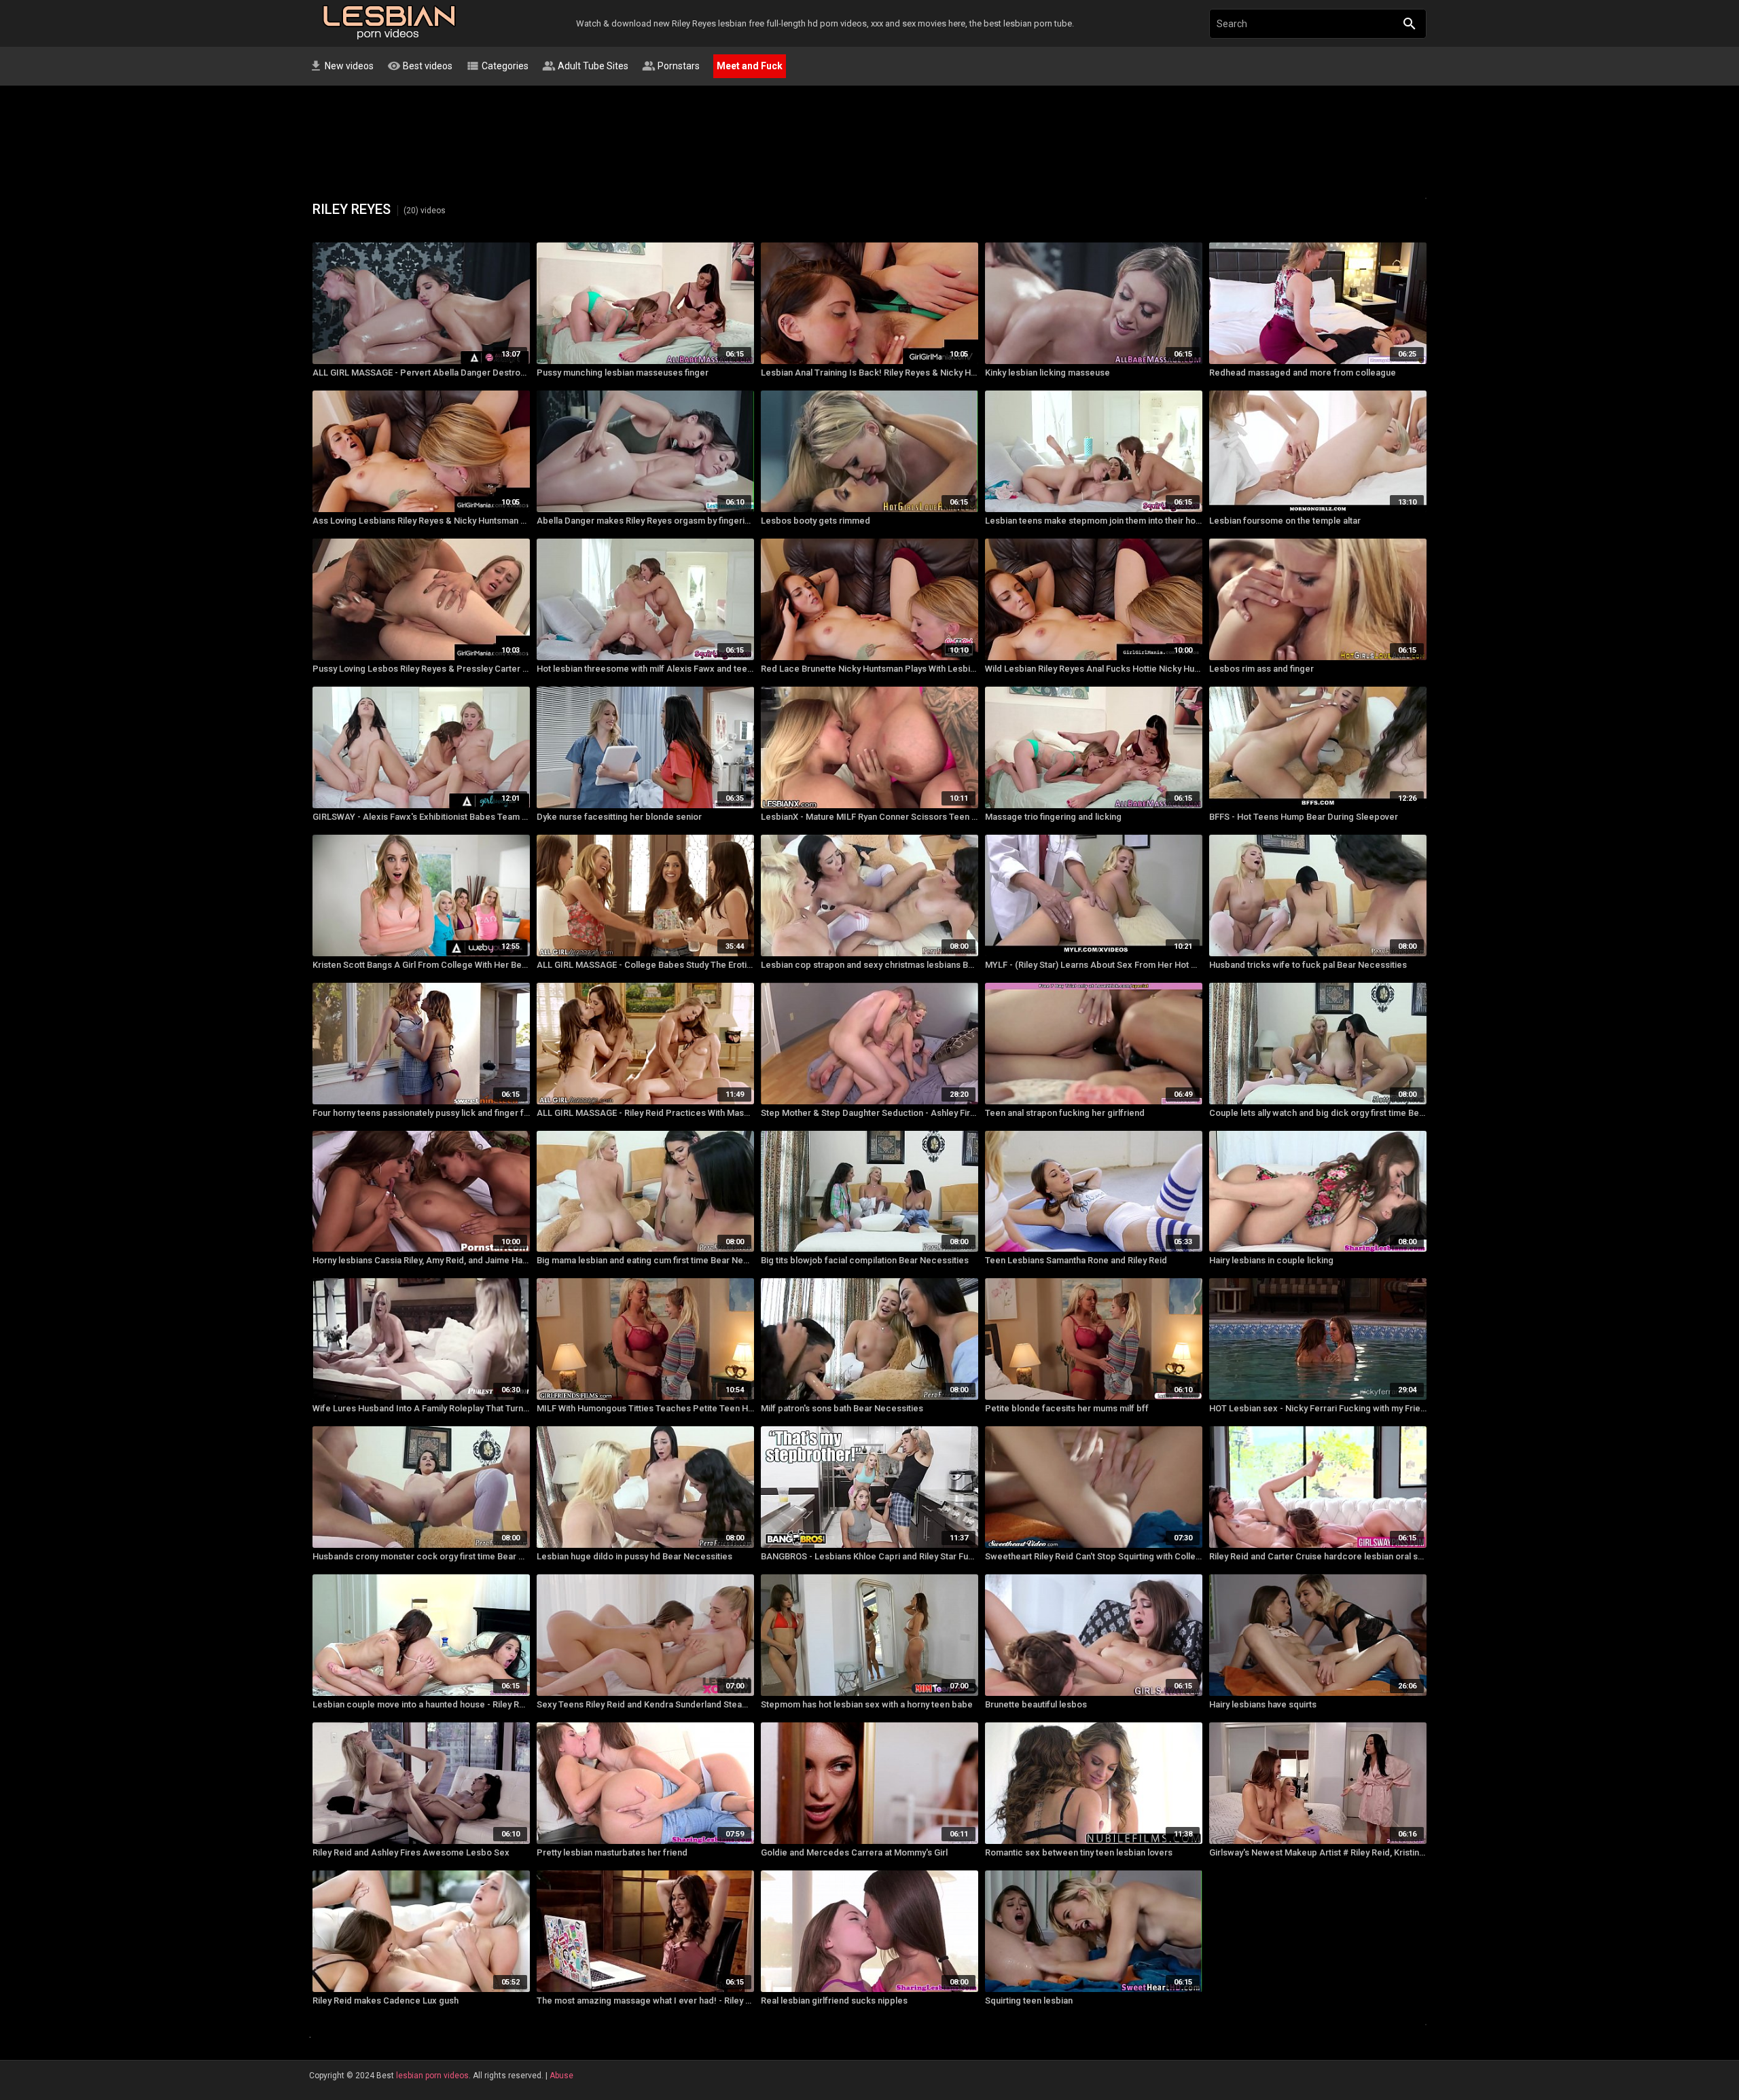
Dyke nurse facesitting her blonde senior (619, 817)
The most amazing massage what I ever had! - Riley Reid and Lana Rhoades (645, 2001)
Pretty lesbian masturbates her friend (612, 1852)
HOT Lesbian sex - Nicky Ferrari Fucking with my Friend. (1318, 1408)
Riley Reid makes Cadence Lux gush (386, 2001)
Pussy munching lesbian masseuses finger (623, 373)
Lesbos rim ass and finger (1261, 669)
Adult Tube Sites (585, 66)
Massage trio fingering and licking (1053, 817)
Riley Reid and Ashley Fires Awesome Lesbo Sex (411, 1852)
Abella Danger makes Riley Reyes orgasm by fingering (645, 521)
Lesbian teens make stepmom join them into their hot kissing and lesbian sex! (1094, 521)
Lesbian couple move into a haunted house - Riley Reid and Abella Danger (421, 1704)
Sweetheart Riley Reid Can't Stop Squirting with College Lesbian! (1094, 1556)
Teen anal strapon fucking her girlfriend (1065, 1113)
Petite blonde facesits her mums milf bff (1067, 1408)
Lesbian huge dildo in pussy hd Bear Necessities (634, 1556)
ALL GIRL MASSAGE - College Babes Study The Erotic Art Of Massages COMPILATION (645, 965)
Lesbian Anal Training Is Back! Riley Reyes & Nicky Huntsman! (869, 373)
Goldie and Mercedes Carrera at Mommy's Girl (854, 1852)
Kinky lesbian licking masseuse (1047, 373)
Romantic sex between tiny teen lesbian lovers (1079, 1852)
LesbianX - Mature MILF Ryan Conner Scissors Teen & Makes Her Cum (869, 817)
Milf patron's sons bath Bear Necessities (842, 1408)
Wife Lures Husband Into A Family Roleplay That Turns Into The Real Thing (421, 1408)
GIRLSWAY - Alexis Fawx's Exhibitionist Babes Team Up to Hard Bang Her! (421, 817)
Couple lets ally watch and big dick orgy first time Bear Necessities (1318, 1113)
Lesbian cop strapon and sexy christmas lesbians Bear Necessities (869, 965)
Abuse (561, 2076)
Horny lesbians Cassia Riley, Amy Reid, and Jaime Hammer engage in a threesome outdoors (421, 1260)
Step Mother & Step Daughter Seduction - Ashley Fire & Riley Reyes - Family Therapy (869, 1113)
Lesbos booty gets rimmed (815, 521)
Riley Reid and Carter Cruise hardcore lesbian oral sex (1318, 1556)
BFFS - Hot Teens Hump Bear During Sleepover (1304, 817)
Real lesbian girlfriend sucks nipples (834, 2001)
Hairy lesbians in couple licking (1271, 1260)
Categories (497, 66)
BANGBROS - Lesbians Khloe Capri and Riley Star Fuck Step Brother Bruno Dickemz (869, 1556)
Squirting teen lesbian (1029, 2001)
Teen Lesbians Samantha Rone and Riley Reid (1076, 1260)
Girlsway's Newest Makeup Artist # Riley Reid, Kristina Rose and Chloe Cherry (1318, 1852)
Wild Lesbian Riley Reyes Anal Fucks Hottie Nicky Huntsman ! (1094, 669)
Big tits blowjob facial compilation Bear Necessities (865, 1260)
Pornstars (671, 66)
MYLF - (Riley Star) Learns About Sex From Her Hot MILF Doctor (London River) (1094, 965)
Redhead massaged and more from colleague (1303, 373)
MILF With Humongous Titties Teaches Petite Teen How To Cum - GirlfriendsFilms (645, 1408)
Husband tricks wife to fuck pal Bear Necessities (1308, 965)
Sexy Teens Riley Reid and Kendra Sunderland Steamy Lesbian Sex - (645, 1704)
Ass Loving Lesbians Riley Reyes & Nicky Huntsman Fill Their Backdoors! (421, 521)
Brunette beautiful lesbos (1036, 1704)
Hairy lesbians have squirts (1263, 1704)
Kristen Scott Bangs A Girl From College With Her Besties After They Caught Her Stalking (421, 965)
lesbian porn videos (432, 2076)
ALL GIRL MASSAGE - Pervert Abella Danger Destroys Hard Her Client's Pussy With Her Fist (421, 373)
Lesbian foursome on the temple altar (1285, 521)
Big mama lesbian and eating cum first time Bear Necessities (645, 1260)
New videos (341, 66)
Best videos (420, 66)
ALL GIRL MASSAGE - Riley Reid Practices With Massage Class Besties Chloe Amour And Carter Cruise (645, 1113)
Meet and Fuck (750, 66)
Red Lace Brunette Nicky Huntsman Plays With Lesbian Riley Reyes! (869, 669)
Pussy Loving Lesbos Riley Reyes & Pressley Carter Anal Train (421, 669)
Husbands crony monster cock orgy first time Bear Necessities (421, 1556)
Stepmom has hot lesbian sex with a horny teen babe (867, 1704)
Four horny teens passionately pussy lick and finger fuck (421, 1113)
